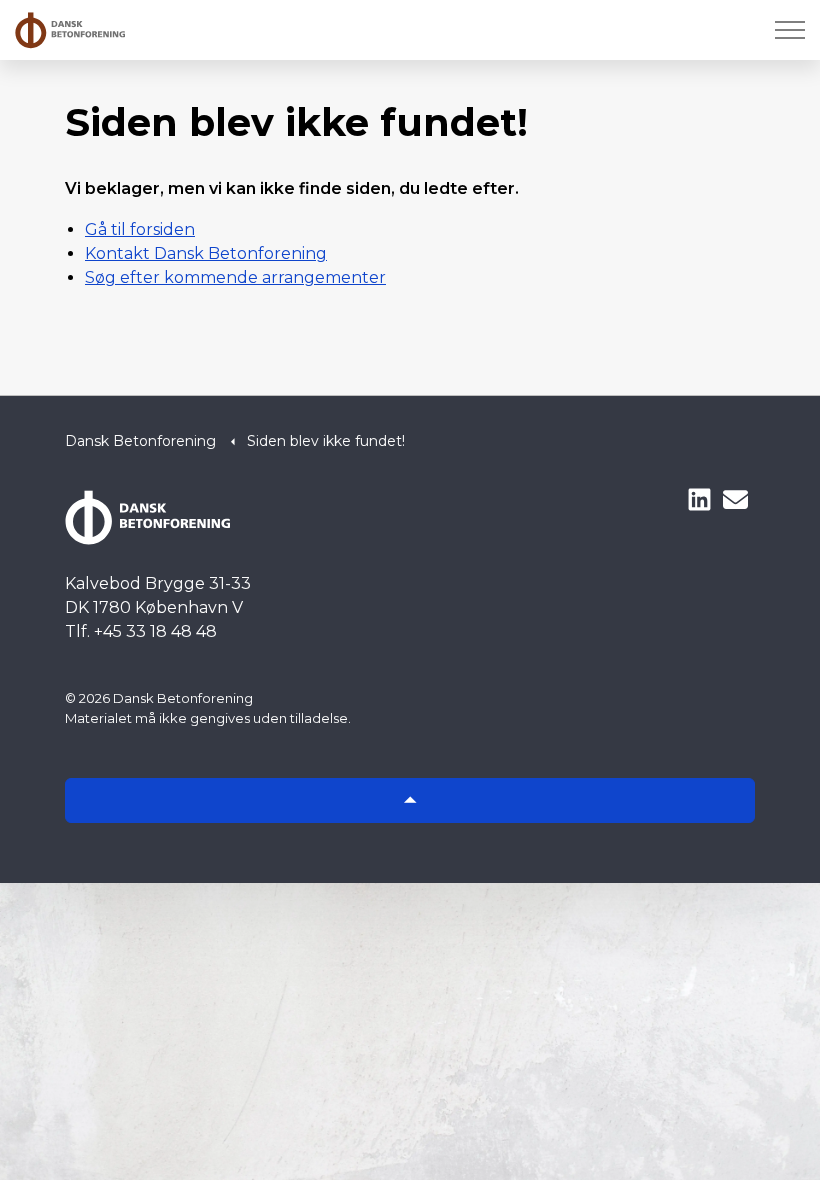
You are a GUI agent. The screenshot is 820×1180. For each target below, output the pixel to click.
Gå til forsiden (140, 229)
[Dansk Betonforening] (70, 30)
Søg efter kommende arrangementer (235, 277)
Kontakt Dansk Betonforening (206, 253)
